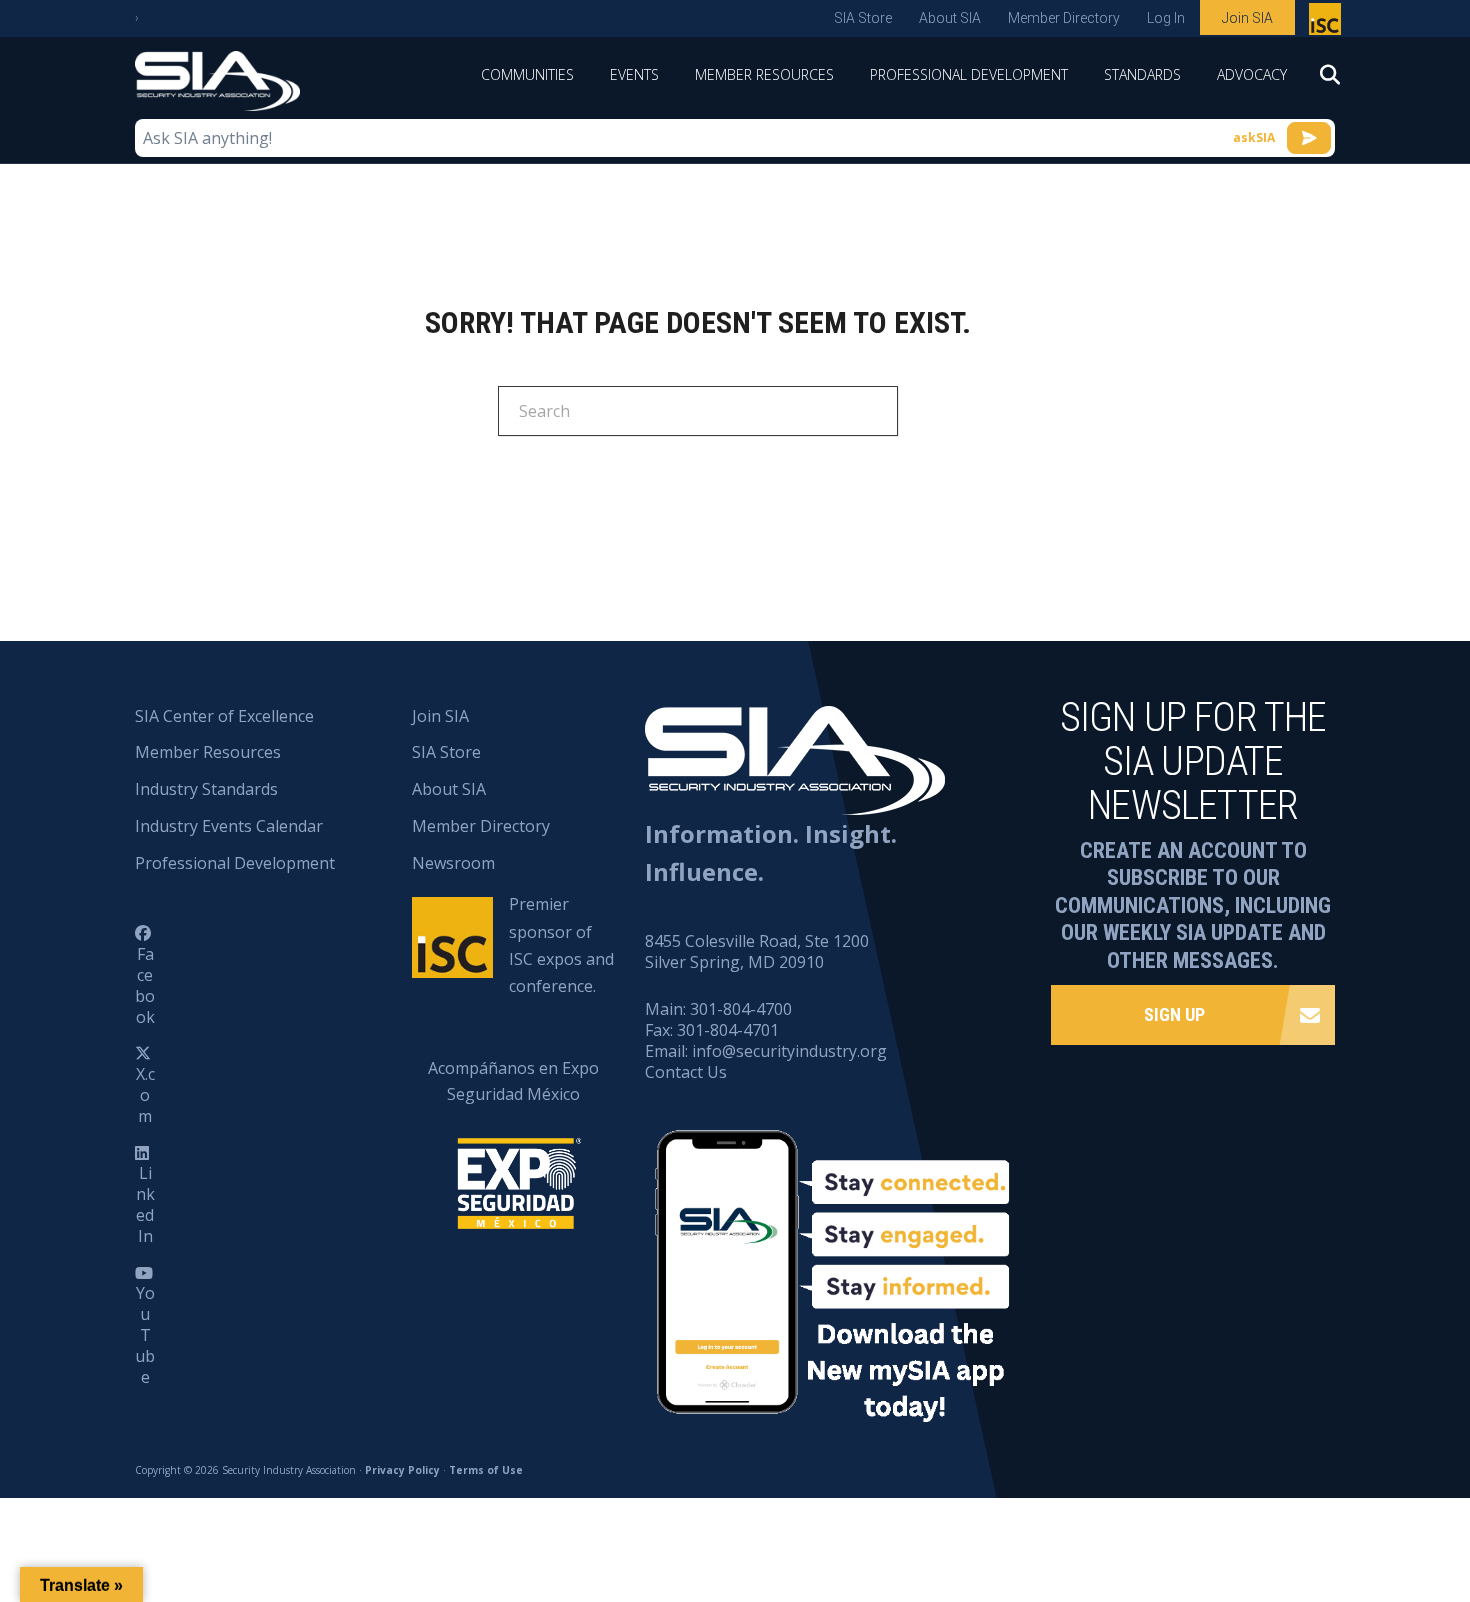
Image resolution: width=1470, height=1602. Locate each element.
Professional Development (969, 74)
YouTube (145, 1334)
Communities (527, 74)
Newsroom (453, 863)
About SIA (950, 18)
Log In (1166, 18)
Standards (1142, 74)
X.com (145, 1095)
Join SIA (1247, 18)
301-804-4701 (728, 1030)
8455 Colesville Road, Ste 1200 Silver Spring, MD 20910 (757, 951)
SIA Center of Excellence (224, 716)
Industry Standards (206, 789)
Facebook (145, 985)
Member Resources (764, 74)
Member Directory (1064, 18)
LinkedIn (145, 1204)
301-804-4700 (741, 1009)
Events (634, 74)
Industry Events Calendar (229, 826)
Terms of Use (486, 1470)
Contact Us (686, 1072)
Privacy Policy (402, 1470)
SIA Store (863, 18)
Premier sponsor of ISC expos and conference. (561, 945)
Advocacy (1252, 74)
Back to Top (1369, 1488)
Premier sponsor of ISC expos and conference (1327, 23)
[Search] (1320, 81)
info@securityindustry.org (789, 1051)
